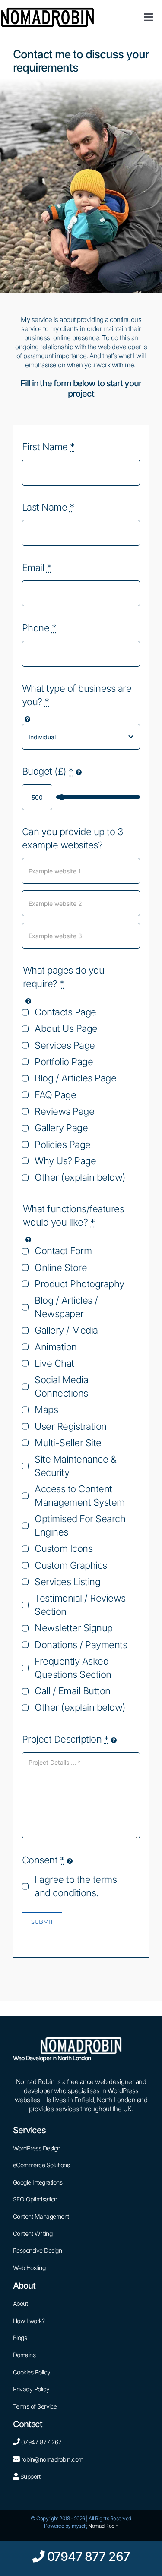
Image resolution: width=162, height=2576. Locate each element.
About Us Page (66, 1028)
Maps (46, 1409)
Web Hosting (29, 2268)
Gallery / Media (66, 1330)
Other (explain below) (80, 1177)
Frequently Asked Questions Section (73, 1668)
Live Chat (54, 1363)
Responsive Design (38, 2250)
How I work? (29, 2321)
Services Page (65, 1045)
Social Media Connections (61, 1386)
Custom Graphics (71, 1565)
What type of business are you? (77, 695)
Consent (43, 1860)
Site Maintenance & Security (75, 1466)
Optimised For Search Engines (80, 1525)
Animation (56, 1347)
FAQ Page (55, 1095)
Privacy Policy (31, 2389)
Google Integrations (38, 2182)
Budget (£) (48, 771)
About (21, 2303)
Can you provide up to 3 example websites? (73, 838)
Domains (24, 2355)
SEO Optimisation (35, 2199)
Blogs (20, 2338)
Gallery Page (61, 1128)
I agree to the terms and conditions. (76, 1886)
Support (29, 2477)
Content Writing (33, 2234)
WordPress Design (37, 2148)
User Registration (71, 1426)
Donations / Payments (81, 1645)
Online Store (61, 1268)
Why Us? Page (65, 1161)
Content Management (41, 2216)
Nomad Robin (103, 2526)
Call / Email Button (73, 1691)
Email (37, 568)
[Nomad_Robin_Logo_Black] (47, 10)
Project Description (65, 1739)
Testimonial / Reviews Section (80, 1605)
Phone (39, 628)
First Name (48, 447)
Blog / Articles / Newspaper (66, 1307)
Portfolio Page (64, 1062)
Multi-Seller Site (68, 1443)
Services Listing (67, 1582)
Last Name (48, 507)
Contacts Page (65, 1012)
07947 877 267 (41, 2442)
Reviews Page (64, 1111)
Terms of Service (35, 2406)
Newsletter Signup (74, 1628)
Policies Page (63, 1145)
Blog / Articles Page (75, 1078)
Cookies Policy (32, 2372)
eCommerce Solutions (41, 2165)
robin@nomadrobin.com (52, 2459)
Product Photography (79, 1284)
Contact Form (63, 1251)
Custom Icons (64, 1548)
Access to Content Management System (80, 1496)
